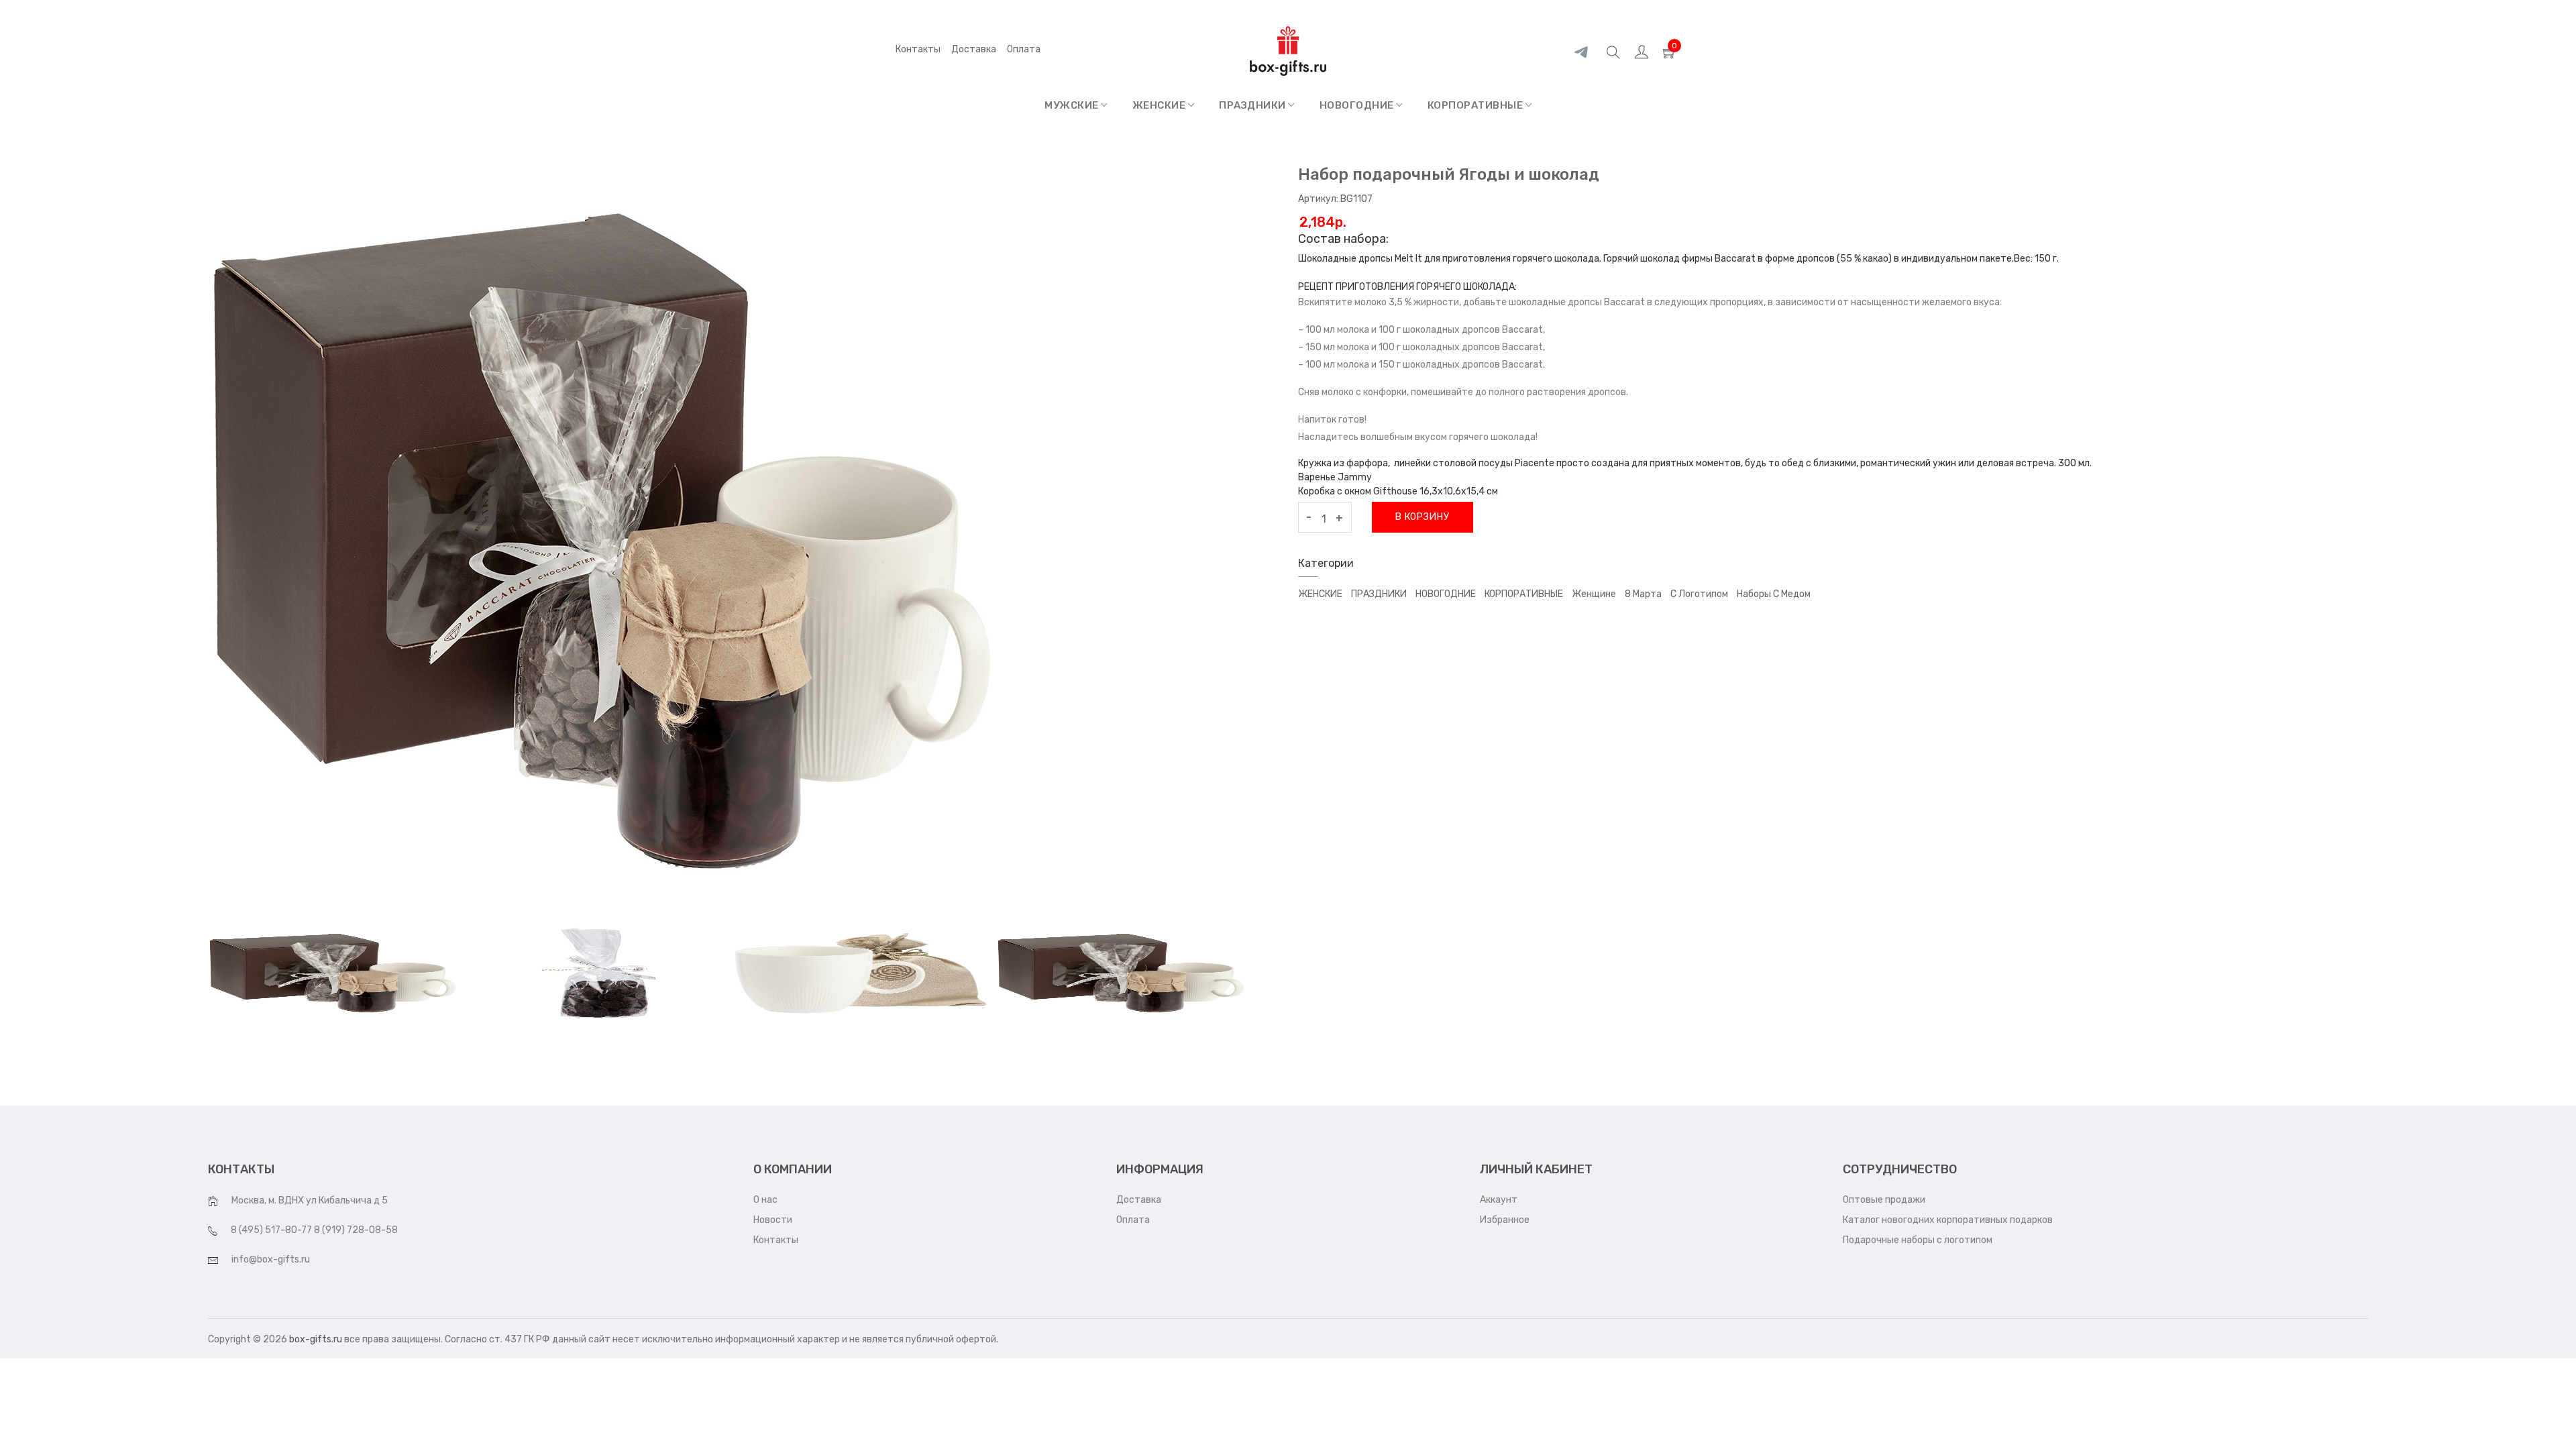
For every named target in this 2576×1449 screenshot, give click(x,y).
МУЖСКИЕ (1073, 105)
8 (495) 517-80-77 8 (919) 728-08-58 (314, 1230)
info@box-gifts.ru (271, 1259)
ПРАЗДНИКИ (1253, 105)
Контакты (918, 49)
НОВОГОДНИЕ (1358, 105)
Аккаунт (1499, 1200)
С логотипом (1699, 594)
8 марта (1643, 594)
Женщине (1594, 594)
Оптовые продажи (1884, 1200)
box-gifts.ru (316, 1339)
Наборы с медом (1774, 594)
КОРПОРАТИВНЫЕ (1477, 105)
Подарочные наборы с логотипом (1918, 1240)
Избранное (1505, 1220)
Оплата (1133, 1220)
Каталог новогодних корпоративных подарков (1948, 1220)
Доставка (974, 49)
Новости (773, 1220)
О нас (765, 1200)
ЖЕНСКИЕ (1160, 105)
